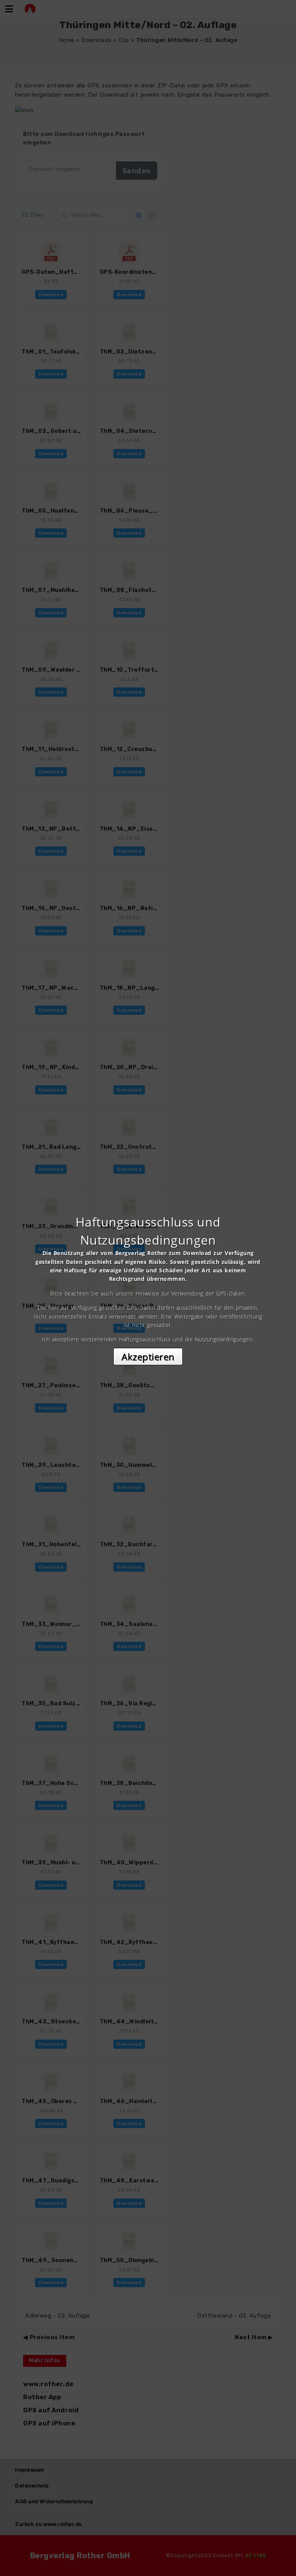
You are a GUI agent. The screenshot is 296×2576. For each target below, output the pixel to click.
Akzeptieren (148, 1357)
